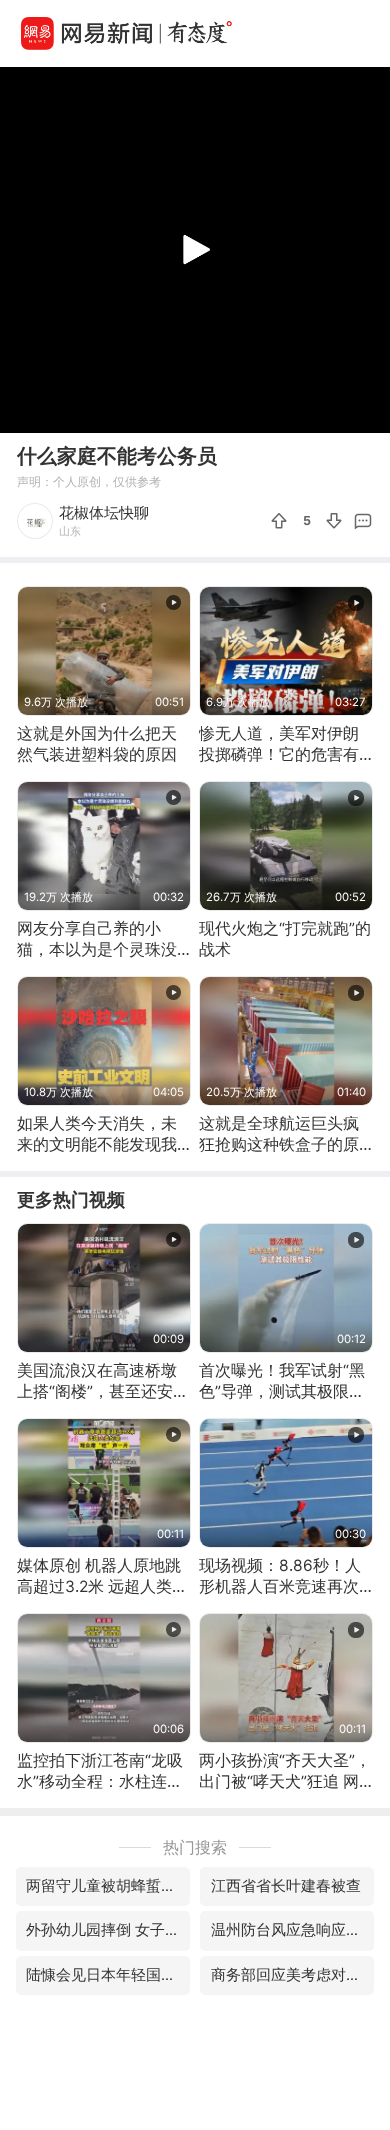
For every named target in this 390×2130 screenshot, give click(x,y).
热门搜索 (195, 1847)
